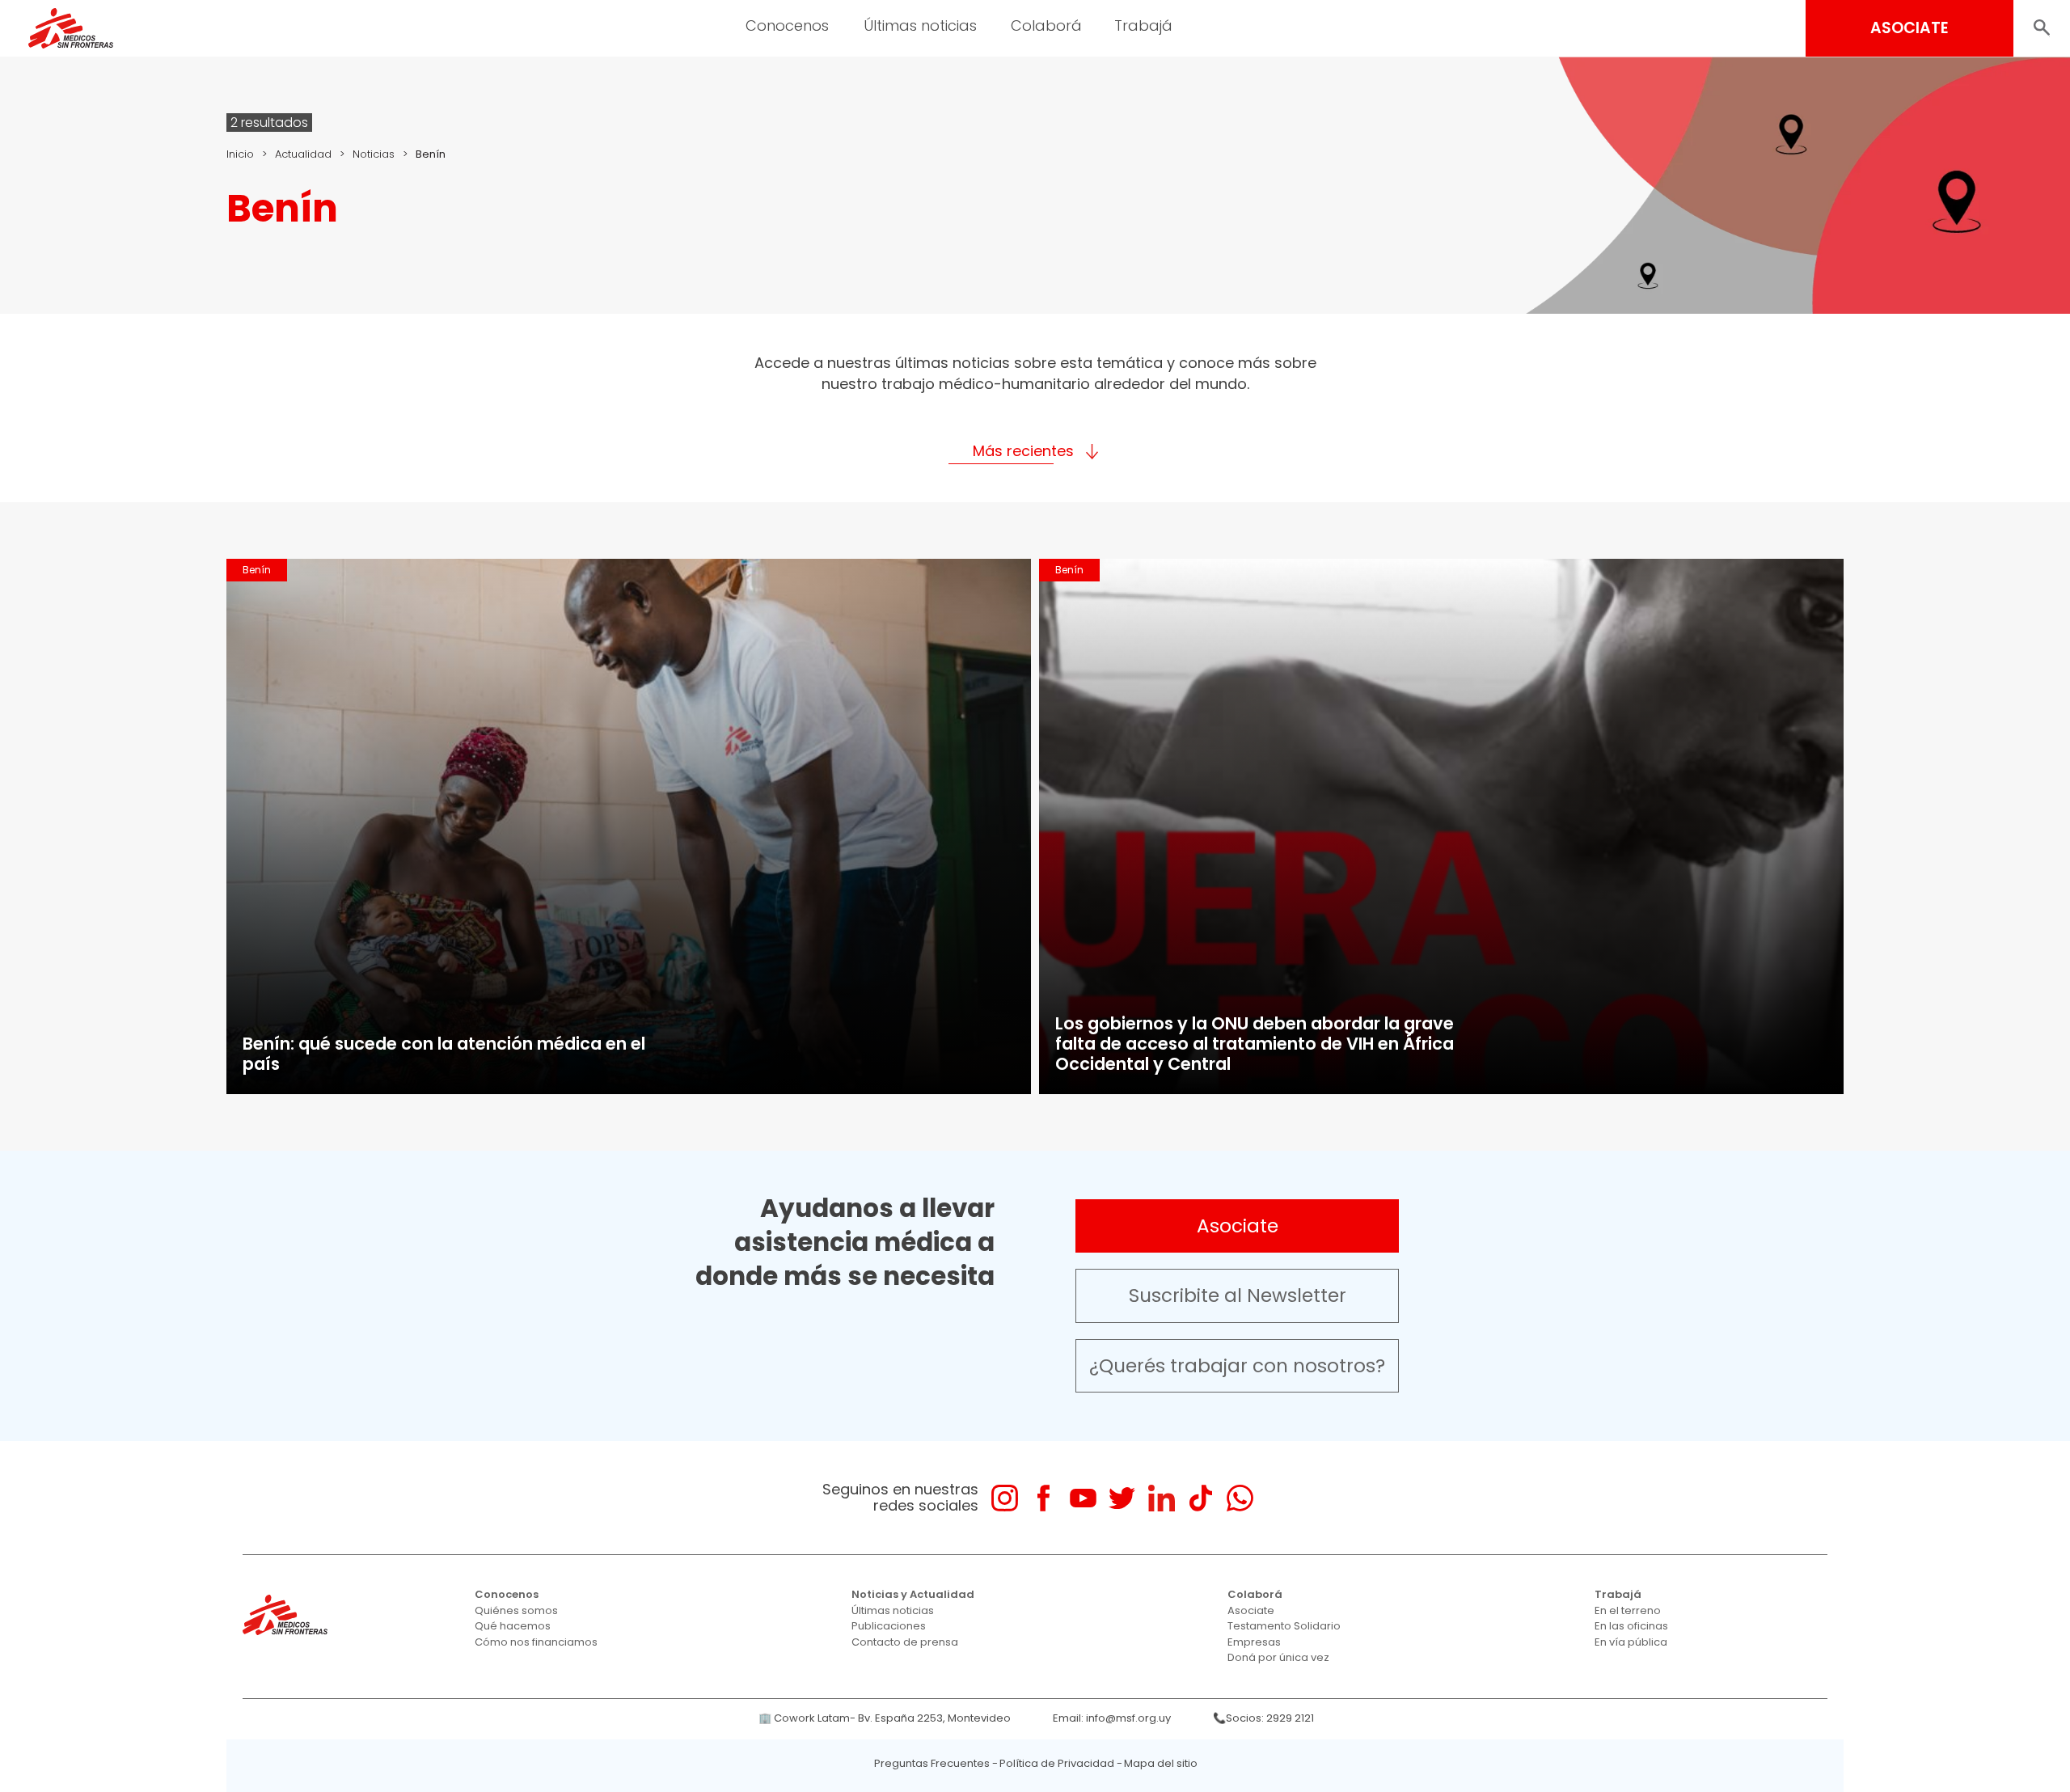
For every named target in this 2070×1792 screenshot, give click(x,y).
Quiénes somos (516, 1610)
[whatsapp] (1240, 1498)
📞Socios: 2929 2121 (1263, 1718)
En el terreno (1628, 1610)
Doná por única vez (1278, 1657)
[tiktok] (1200, 1498)
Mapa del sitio (1161, 1763)
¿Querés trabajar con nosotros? (1237, 1366)
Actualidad (303, 154)
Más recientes (1023, 451)
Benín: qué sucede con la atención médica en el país (444, 1054)
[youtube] (1083, 1498)
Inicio (240, 154)
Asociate (1238, 1226)
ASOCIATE (1909, 28)
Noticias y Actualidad (913, 1594)
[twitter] (1122, 1498)
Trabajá (1618, 1594)
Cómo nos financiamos (536, 1642)
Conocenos (507, 1594)
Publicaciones (889, 1626)
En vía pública (1631, 1642)
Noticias (374, 154)
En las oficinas (1631, 1626)
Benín (257, 570)
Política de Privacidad (1057, 1763)
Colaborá (1255, 1594)
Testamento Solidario (1284, 1626)
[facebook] (1043, 1498)
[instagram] (1005, 1498)
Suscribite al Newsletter (1238, 1295)
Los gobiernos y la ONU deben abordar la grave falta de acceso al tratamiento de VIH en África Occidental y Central (1255, 1044)
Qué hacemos (513, 1626)
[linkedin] (1162, 1498)
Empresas (1254, 1642)
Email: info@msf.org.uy (1112, 1718)
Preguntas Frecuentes (932, 1763)
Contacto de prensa (905, 1642)
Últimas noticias (893, 1610)
